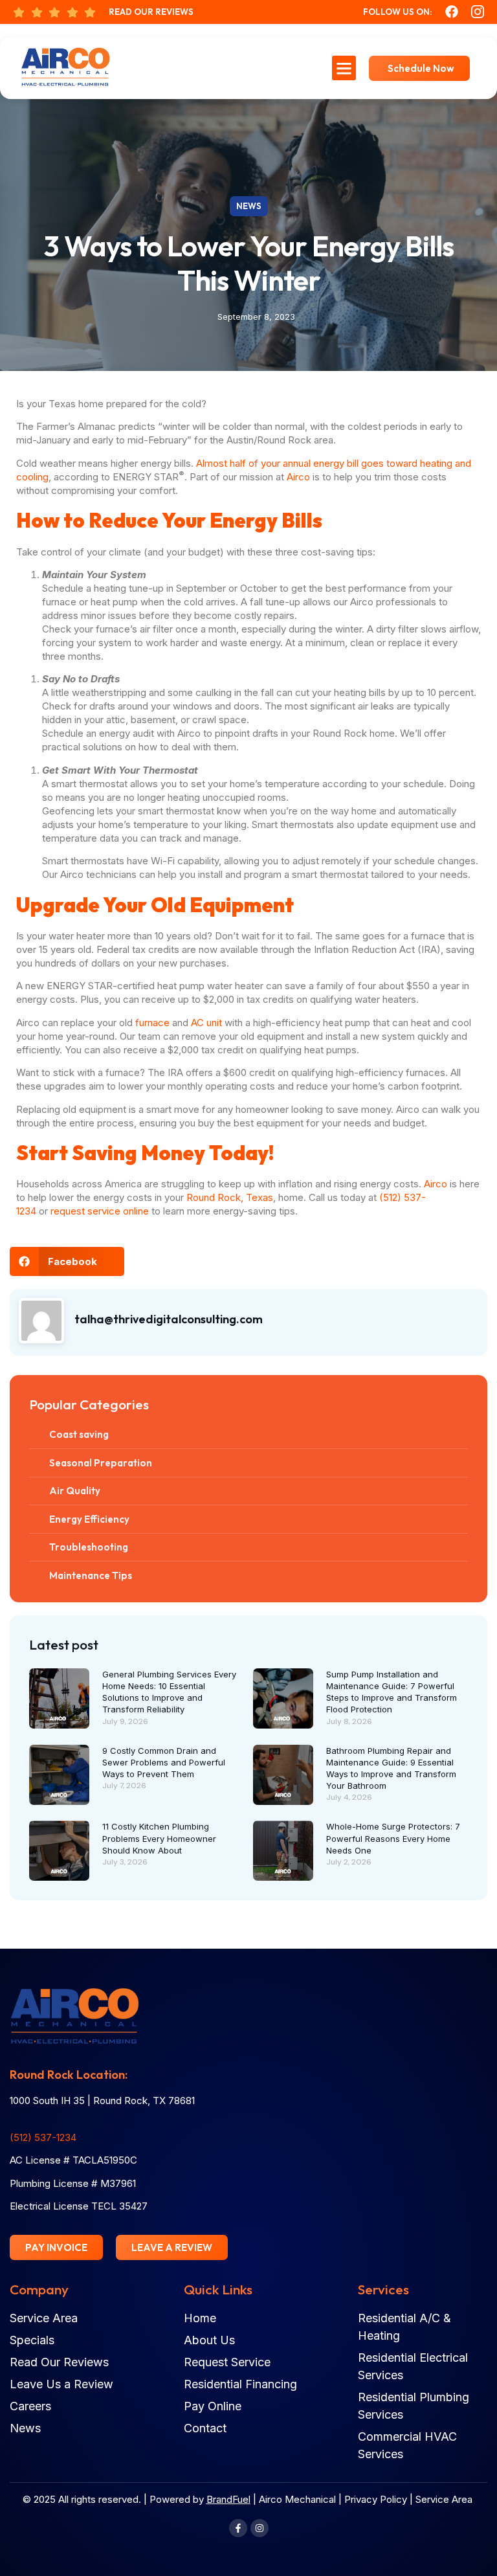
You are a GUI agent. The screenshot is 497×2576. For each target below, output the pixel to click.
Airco (298, 477)
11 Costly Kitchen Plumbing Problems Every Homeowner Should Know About (159, 1838)
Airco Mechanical (297, 2499)
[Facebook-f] (238, 2528)
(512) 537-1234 (43, 2137)
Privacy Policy (376, 2499)
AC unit (206, 1023)
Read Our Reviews (151, 12)
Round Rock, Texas (230, 1197)
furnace (152, 1023)
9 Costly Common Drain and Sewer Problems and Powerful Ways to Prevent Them (164, 1762)
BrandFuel (228, 2499)
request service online (100, 1211)
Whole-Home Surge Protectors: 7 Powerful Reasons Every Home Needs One (393, 1838)
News (249, 206)
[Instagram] (260, 2528)
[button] (344, 68)
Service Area (444, 2499)
